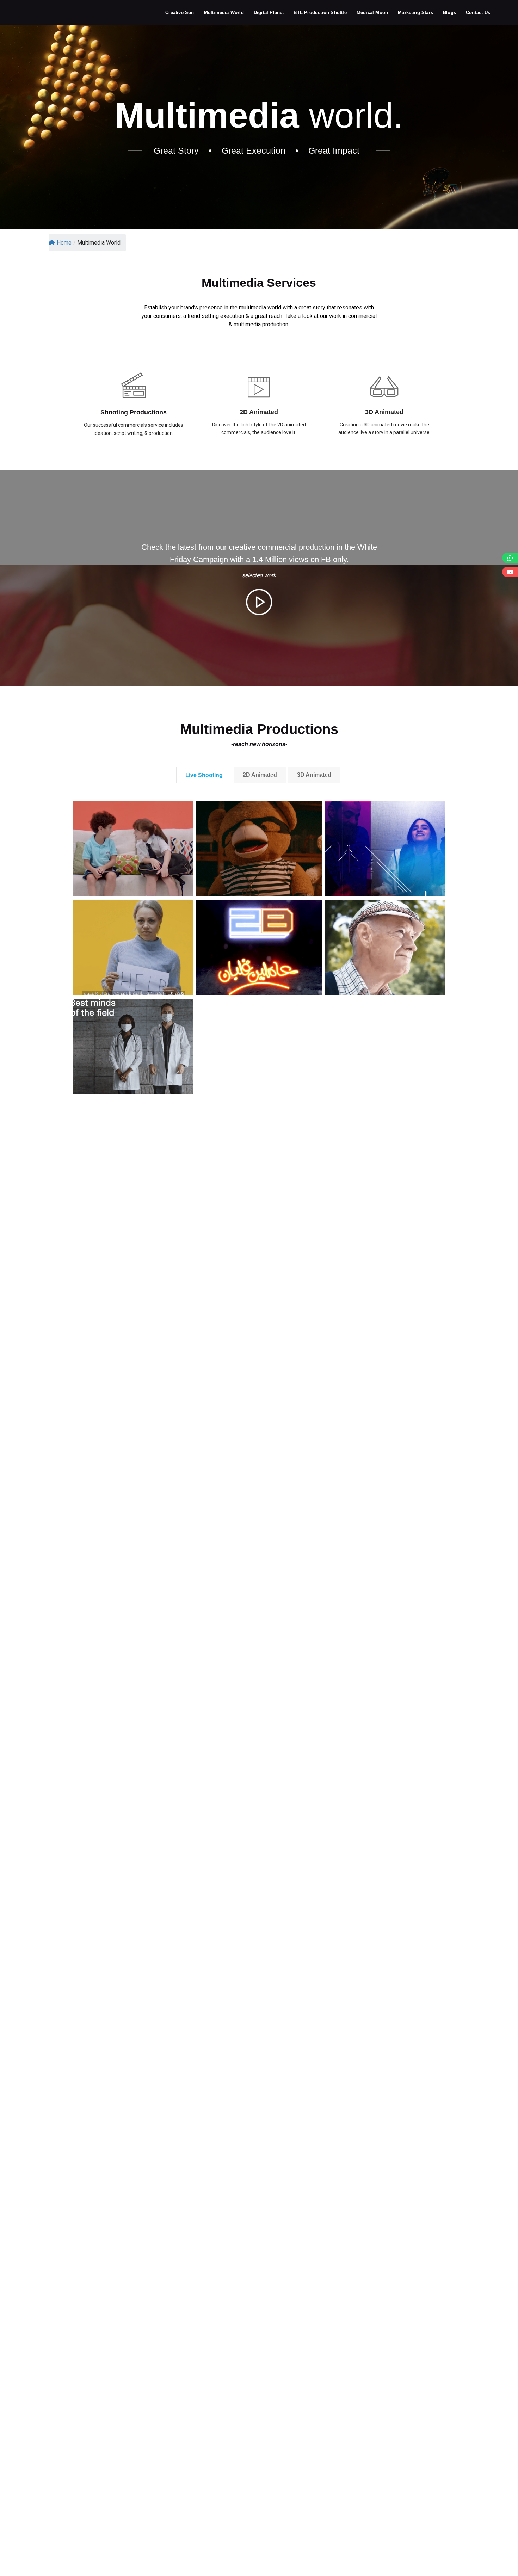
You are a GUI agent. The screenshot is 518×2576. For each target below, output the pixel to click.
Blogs (449, 13)
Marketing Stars (415, 13)
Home (64, 243)
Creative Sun (180, 13)
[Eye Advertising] (41, 12)
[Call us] (510, 558)
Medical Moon (372, 13)
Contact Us (478, 13)
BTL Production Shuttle (320, 13)
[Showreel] (510, 572)
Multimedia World (224, 13)
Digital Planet (269, 13)
